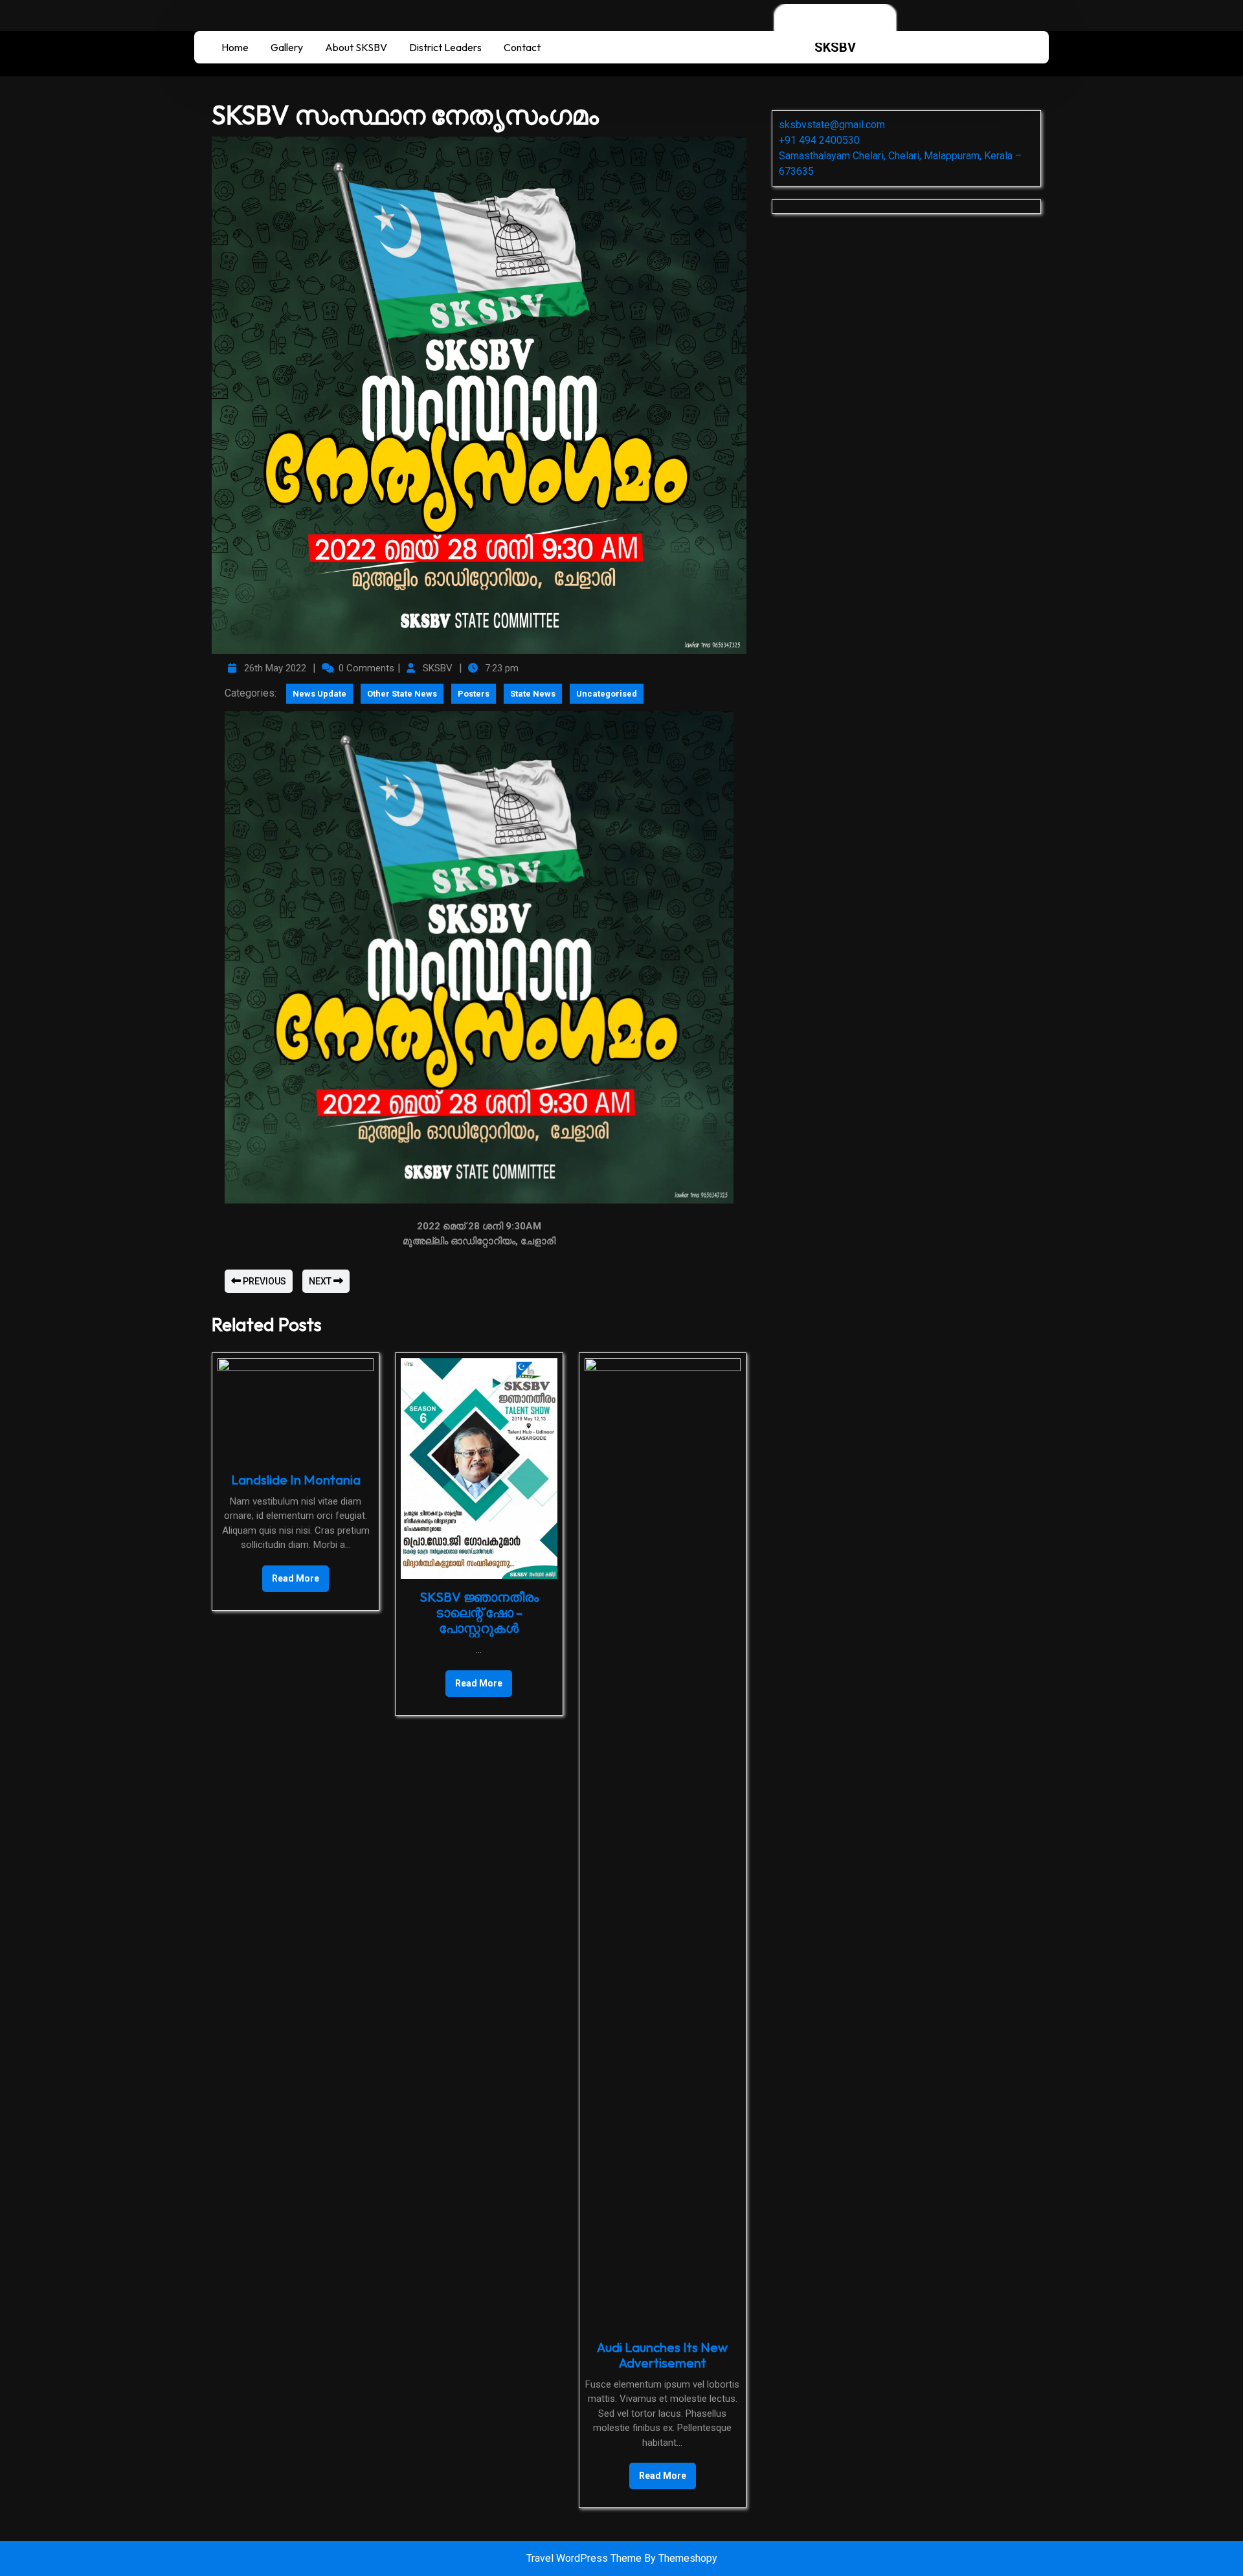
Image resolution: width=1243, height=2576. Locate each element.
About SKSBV (356, 47)
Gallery (287, 47)
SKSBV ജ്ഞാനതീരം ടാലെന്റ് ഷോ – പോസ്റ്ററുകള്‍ (479, 1612)
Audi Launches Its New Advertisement (662, 2355)
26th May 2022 (274, 668)
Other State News (402, 694)
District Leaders (445, 47)
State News (533, 694)
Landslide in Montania (296, 1480)
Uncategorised (607, 694)
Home (235, 47)
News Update (319, 694)
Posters (474, 694)
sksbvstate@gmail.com (832, 125)
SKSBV (835, 47)
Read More (291, 1574)
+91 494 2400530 (819, 140)
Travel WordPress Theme (585, 2558)
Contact (522, 47)
